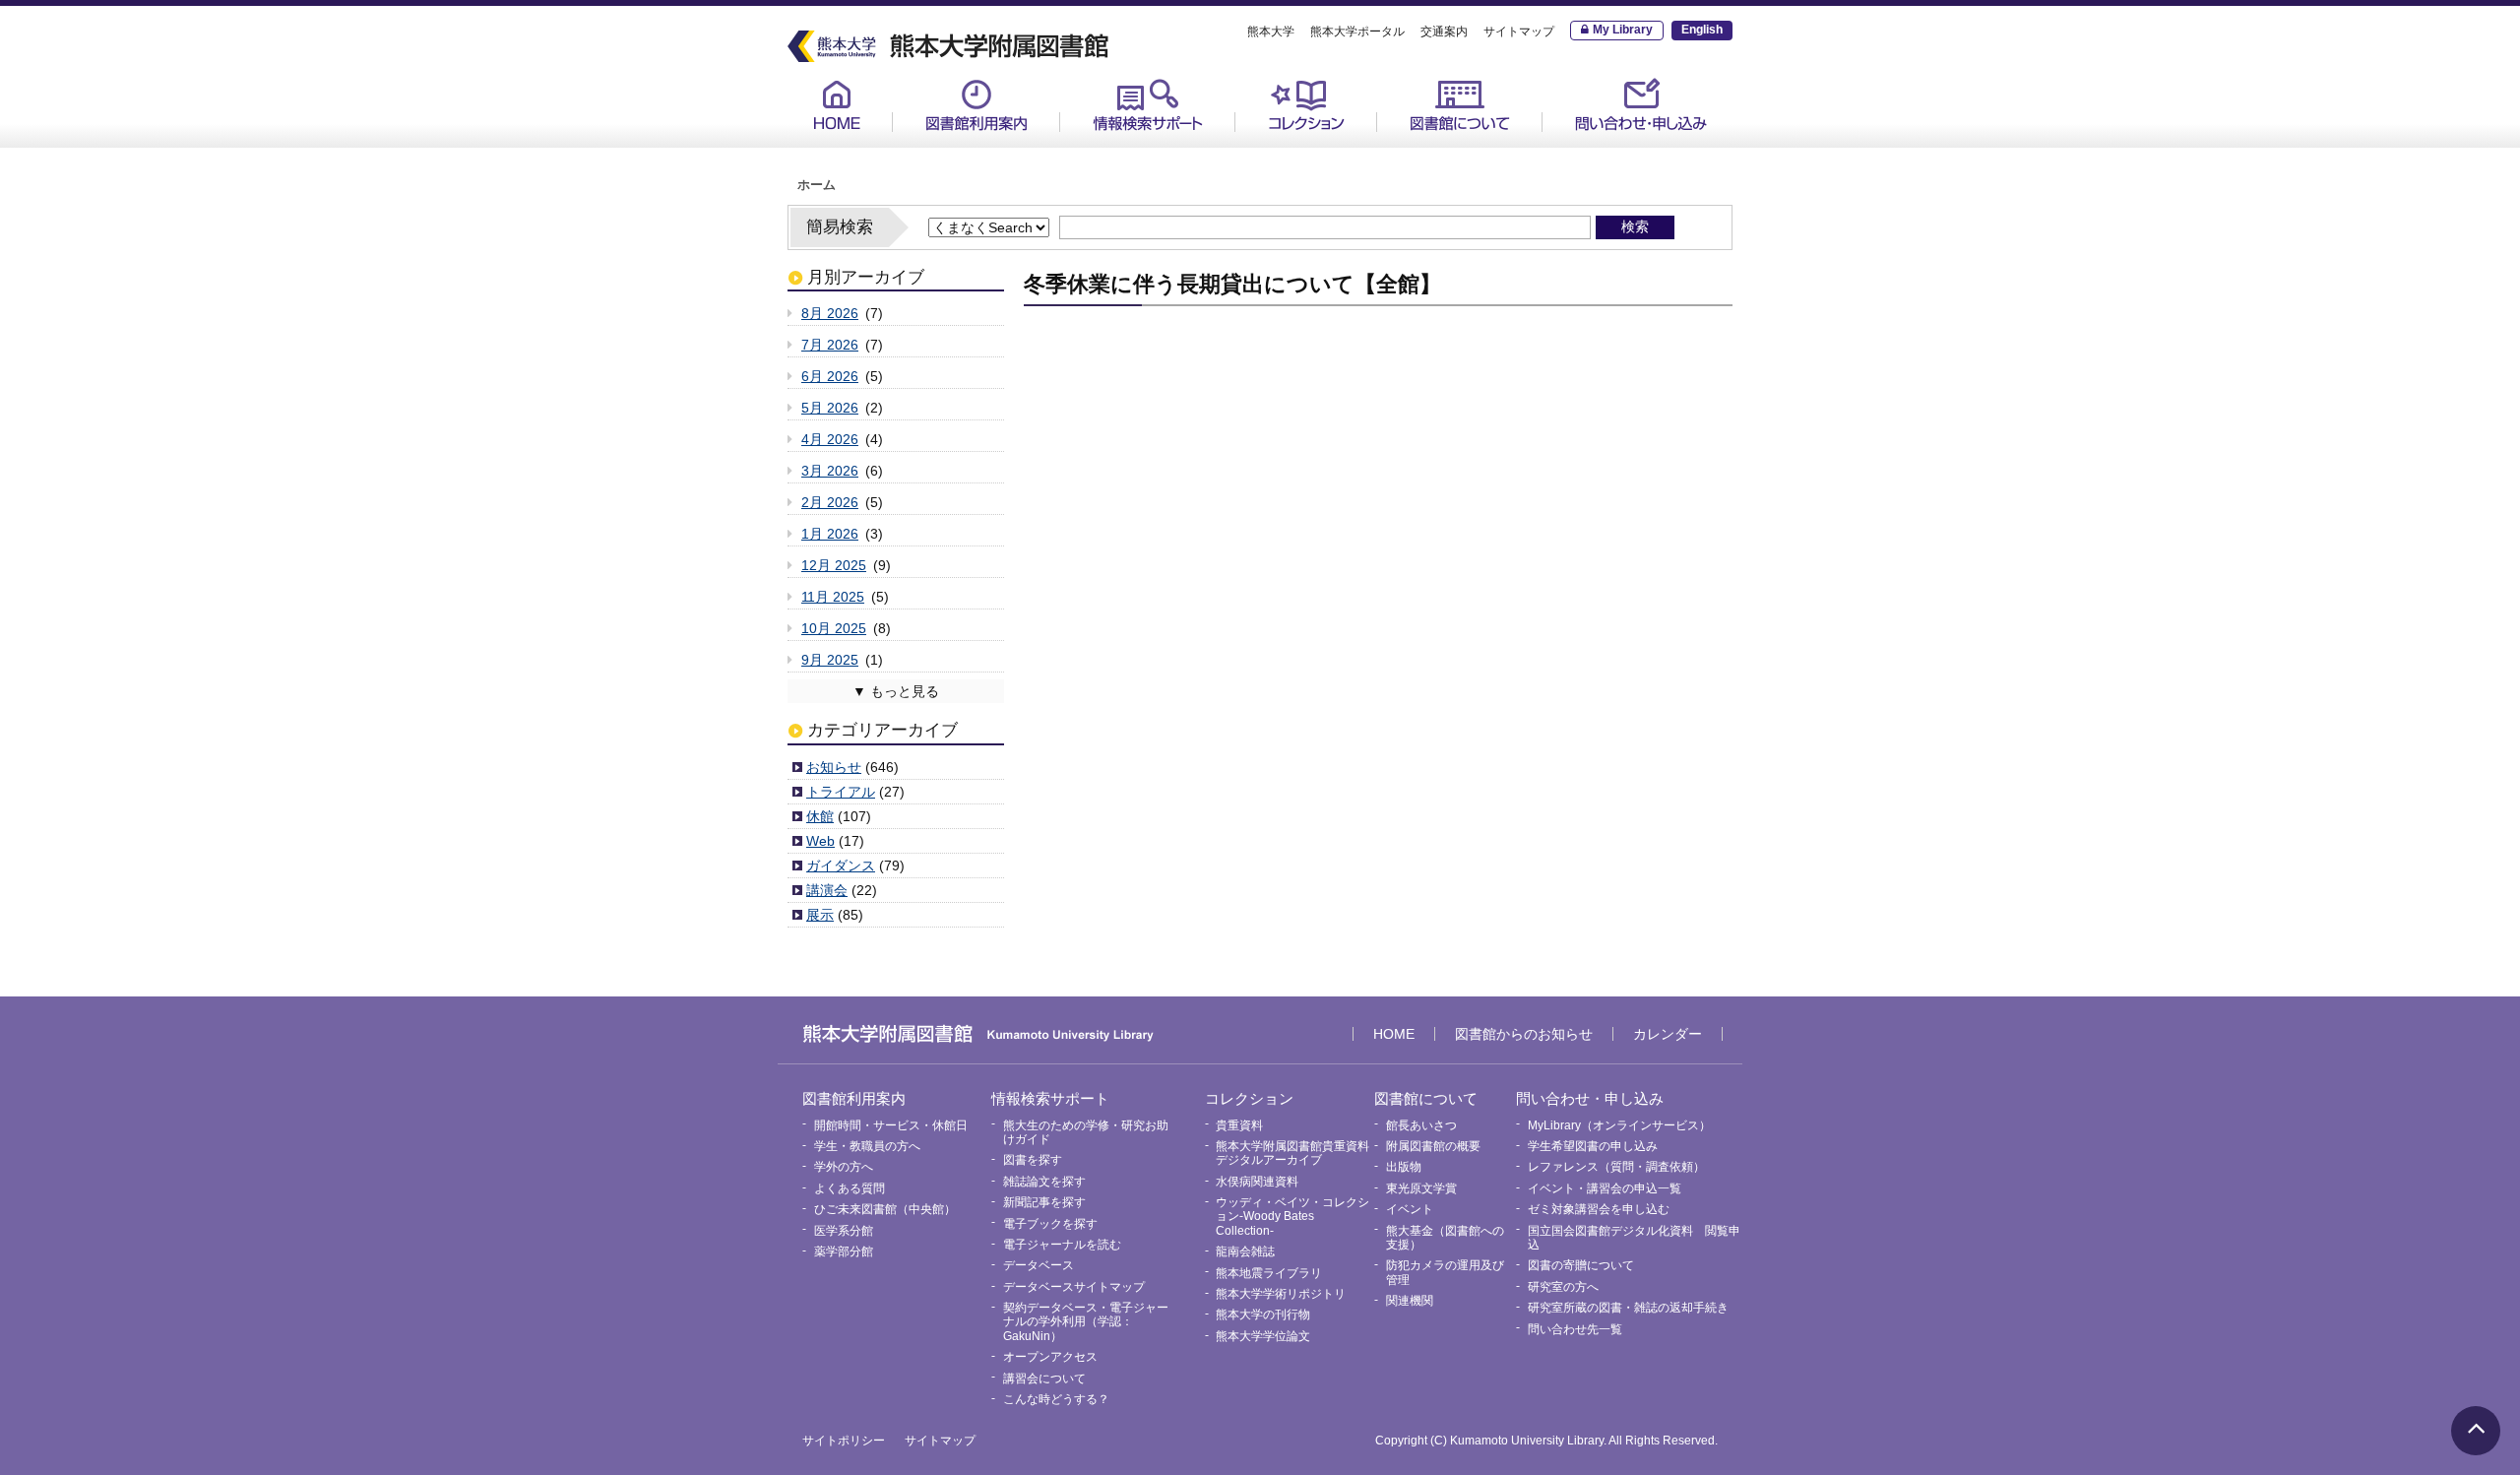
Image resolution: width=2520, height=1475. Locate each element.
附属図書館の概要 (1433, 1146)
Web (820, 841)
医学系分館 (844, 1231)
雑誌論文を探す (1044, 1182)
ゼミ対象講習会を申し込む (1599, 1209)
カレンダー (1668, 1034)
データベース (1039, 1265)
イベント (1410, 1209)
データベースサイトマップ (1074, 1287)
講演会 (827, 890)
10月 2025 (834, 628)
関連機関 (1410, 1301)
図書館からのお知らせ (1524, 1034)
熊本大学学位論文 (1263, 1336)
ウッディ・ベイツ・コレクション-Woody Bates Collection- (1292, 1217)
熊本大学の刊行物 (1263, 1315)
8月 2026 (830, 313)
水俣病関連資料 (1257, 1182)
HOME (837, 105)
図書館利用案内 (976, 105)
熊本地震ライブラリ (1269, 1273)
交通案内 (1444, 32)
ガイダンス (841, 866)
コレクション (1306, 105)
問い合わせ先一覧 (1575, 1329)
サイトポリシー (844, 1441)
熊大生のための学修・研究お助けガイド (1167, 156)
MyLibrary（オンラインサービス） (1646, 156)
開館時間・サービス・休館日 (1000, 149)
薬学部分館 (844, 1251)
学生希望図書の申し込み (1593, 1146)
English (1702, 30)
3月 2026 (830, 471)
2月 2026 (830, 502)
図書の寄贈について (1581, 1265)
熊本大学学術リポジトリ (1281, 1294)
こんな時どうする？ (1056, 1399)
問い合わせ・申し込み (1641, 105)
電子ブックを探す (1050, 1224)
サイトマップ (1519, 32)
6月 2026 (830, 376)
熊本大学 (1271, 32)
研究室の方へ (1563, 1287)
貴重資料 (1281, 149)
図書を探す (1033, 1160)
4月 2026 (830, 439)
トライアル (841, 792)
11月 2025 (833, 597)
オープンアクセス (1050, 1357)
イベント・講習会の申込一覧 (1605, 1188)
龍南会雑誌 (1245, 1251)
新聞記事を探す (1044, 1202)
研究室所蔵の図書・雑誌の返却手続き (1628, 1308)
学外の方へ (844, 1167)
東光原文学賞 (1421, 1188)
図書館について (1460, 105)
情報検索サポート (1148, 105)
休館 (820, 816)
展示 (820, 915)
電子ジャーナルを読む (1062, 1245)
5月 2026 (830, 408)
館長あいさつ (1436, 149)
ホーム (817, 185)
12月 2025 (834, 565)
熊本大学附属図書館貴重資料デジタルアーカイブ (1292, 1153)
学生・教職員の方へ (867, 1146)
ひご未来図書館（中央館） (885, 1209)
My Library (1623, 30)
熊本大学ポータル (1357, 32)
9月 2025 (830, 660)
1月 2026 (830, 534)
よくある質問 (850, 1188)
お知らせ (834, 767)
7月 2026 (830, 345)
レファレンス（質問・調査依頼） (1616, 1167)
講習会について (1044, 1379)
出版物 (1404, 1167)
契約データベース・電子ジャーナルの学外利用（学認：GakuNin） (1086, 1322)
